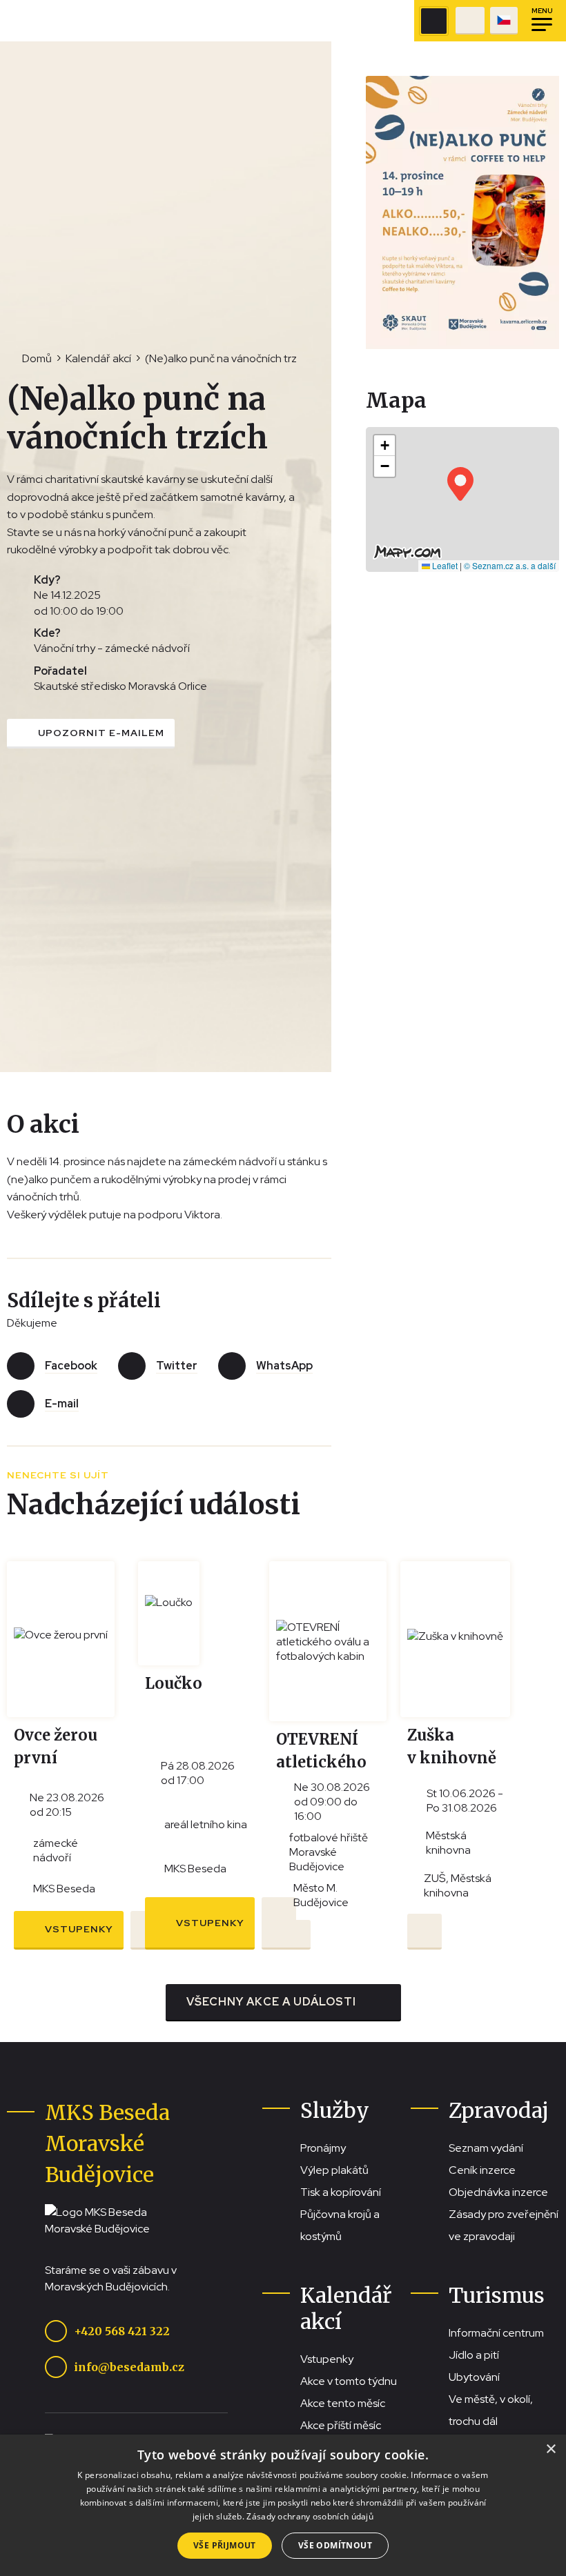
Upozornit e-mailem (101, 733)
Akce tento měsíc (343, 2403)
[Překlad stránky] (504, 21)
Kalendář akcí (98, 358)
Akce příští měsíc (341, 2425)
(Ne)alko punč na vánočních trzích (228, 358)
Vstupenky (79, 1929)
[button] (460, 484)
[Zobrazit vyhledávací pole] (434, 21)
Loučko (174, 1683)
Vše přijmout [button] (225, 2545)
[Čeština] (504, 21)
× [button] (550, 2449)
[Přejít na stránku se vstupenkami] (470, 21)
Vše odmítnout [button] (335, 2545)
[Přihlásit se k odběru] (293, 1935)
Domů (37, 358)
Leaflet (444, 565)
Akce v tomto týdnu (349, 2381)
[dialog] (283, 2505)
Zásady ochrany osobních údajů (310, 2516)
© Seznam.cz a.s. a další (510, 565)
